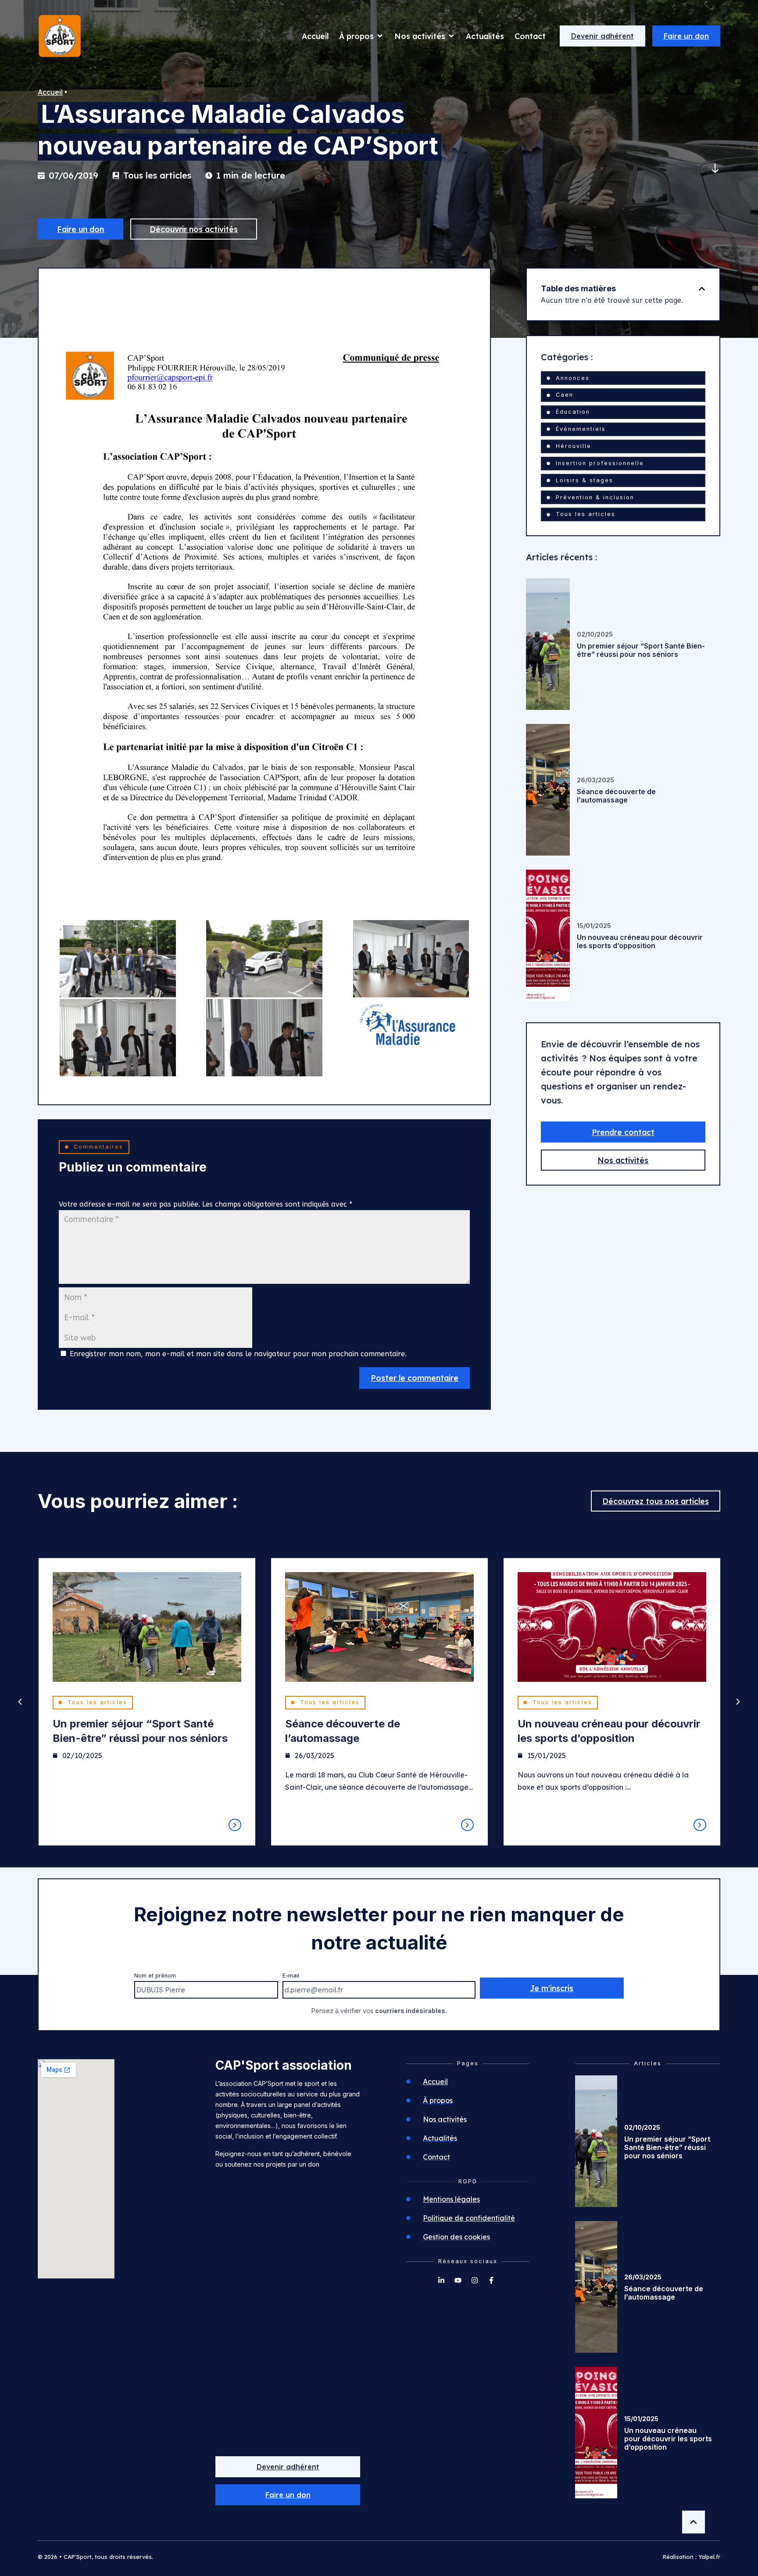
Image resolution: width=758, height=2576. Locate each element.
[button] (702, 289)
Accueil (50, 92)
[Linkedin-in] (441, 2280)
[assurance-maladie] (411, 1028)
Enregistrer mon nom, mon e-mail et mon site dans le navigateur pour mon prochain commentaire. (238, 1354)
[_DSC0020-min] (118, 959)
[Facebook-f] (491, 2280)
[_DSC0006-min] (411, 959)
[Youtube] (458, 2280)
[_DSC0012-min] (118, 1038)
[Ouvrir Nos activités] (451, 36)
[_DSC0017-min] (264, 959)
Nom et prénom (155, 1976)
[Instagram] (475, 2280)
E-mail (291, 1976)
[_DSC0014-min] (264, 1038)
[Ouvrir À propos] (380, 36)
